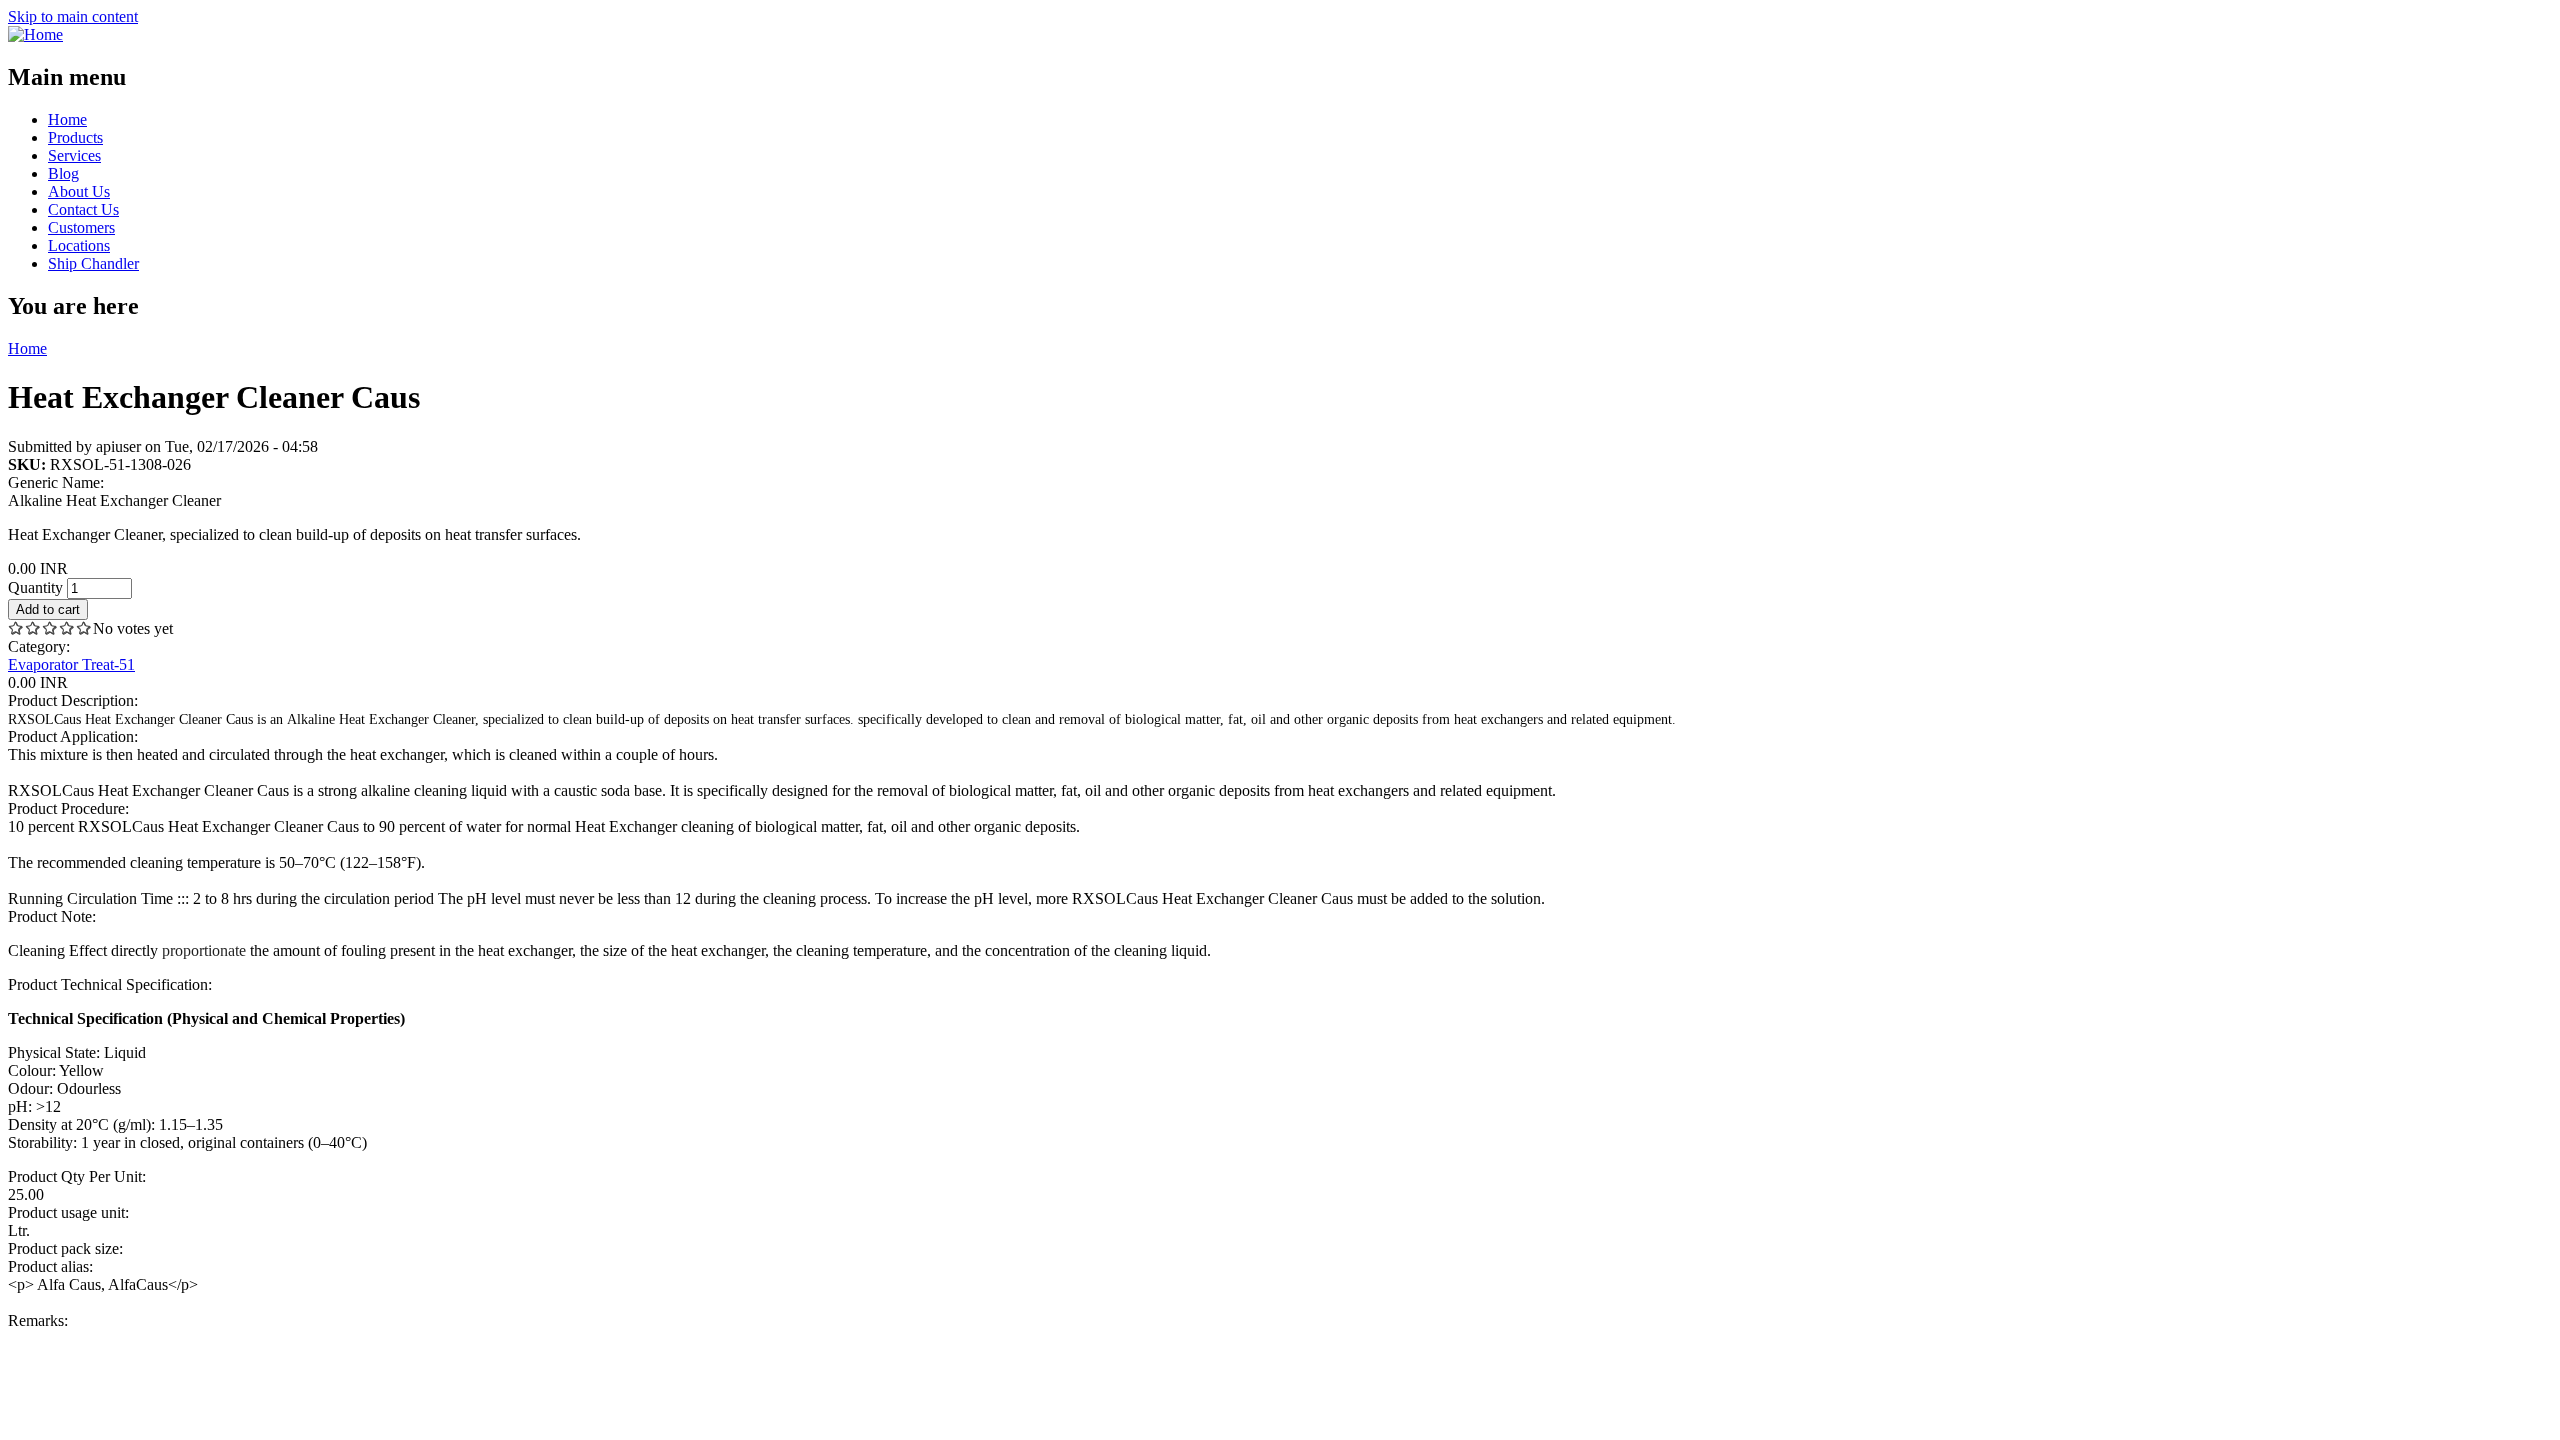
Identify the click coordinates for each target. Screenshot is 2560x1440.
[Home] (35, 34)
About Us (79, 191)
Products (75, 137)
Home (67, 119)
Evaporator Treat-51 (71, 664)
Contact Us (83, 209)
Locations (79, 245)
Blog (63, 173)
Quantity (37, 587)
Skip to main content (73, 16)
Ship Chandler (93, 263)
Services (74, 155)
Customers (81, 227)
